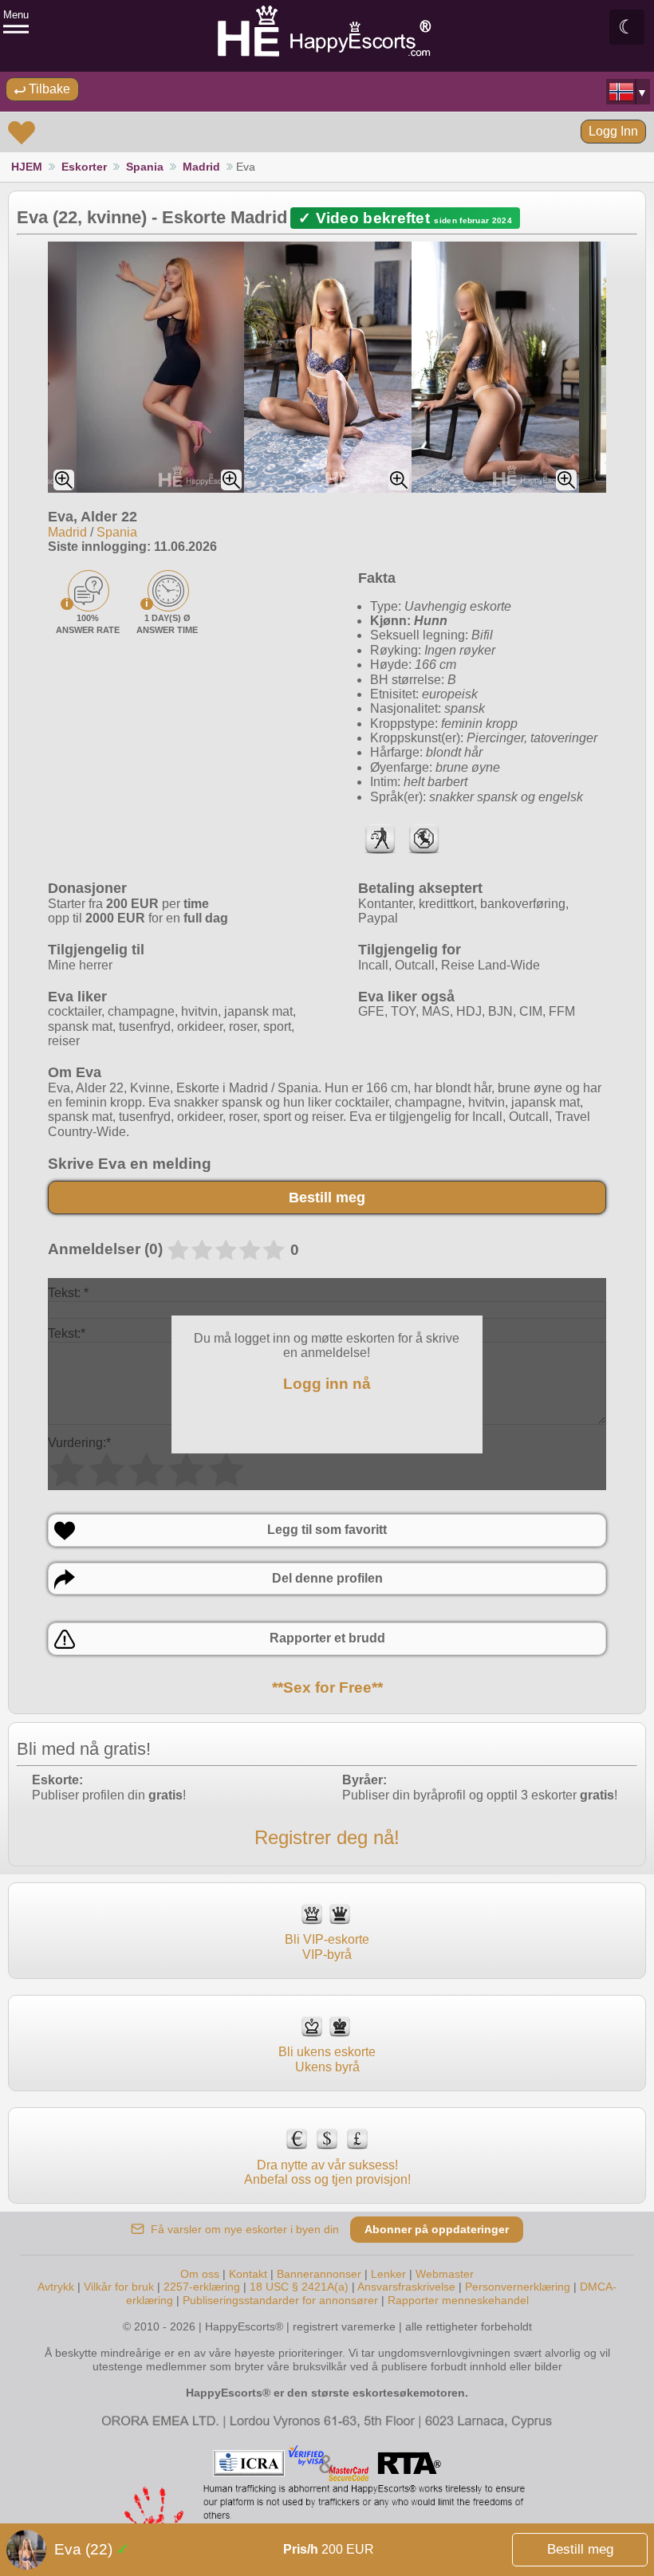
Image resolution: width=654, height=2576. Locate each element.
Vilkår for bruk (119, 2287)
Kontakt (248, 2274)
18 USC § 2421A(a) (299, 2287)
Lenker (388, 2274)
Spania (145, 167)
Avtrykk (56, 2287)
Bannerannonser (319, 2274)
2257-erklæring (202, 2287)
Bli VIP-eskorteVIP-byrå (327, 1947)
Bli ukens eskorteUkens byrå (327, 2059)
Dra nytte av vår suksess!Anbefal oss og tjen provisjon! (327, 2172)
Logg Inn (613, 131)
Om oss (200, 2274)
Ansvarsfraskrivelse (406, 2287)
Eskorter (84, 167)
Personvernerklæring (518, 2287)
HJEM (27, 167)
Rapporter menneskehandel (458, 2300)
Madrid (201, 167)
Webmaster (445, 2274)
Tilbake (48, 89)
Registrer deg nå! (327, 1837)
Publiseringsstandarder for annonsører (282, 2300)
